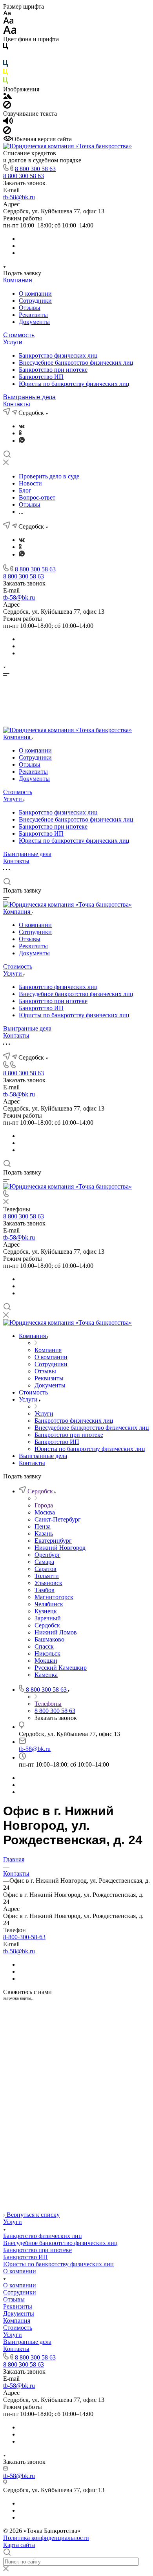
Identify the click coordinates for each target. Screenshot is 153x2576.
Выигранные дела (29, 397)
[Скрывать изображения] (7, 106)
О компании (35, 294)
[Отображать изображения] (8, 97)
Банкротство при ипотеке (53, 370)
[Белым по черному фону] (5, 56)
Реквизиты (33, 315)
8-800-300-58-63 (24, 1937)
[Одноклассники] (20, 433)
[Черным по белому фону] (5, 48)
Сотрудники (35, 301)
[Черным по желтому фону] (5, 74)
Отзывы (30, 308)
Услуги (13, 342)
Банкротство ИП (41, 377)
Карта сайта (19, 2545)
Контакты (17, 404)
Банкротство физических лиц (58, 355)
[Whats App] (22, 441)
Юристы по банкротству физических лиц (74, 384)
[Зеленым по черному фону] (5, 82)
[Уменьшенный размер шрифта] (7, 14)
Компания (18, 280)
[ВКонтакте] (22, 426)
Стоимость (19, 335)
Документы (34, 322)
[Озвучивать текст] (8, 123)
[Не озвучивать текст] (7, 132)
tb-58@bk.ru (19, 197)
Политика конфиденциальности (46, 2538)
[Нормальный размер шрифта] (8, 22)
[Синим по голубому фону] (5, 65)
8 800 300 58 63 (35, 169)
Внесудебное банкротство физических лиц (76, 363)
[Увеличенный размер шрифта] (10, 32)
